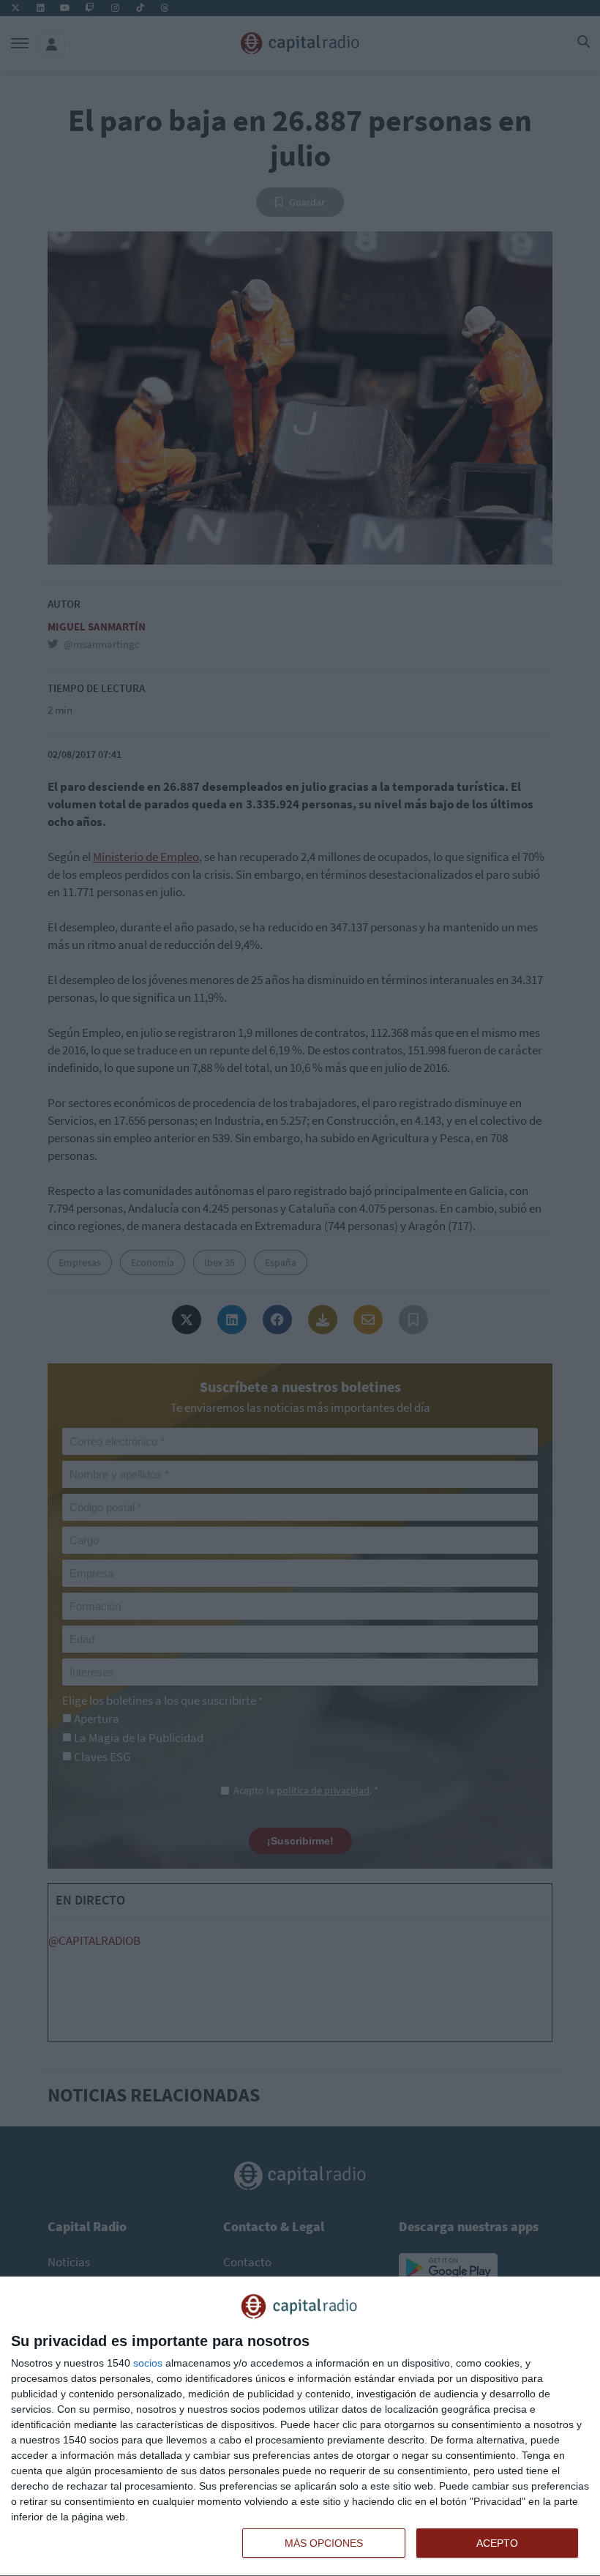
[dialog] (300, 2427)
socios (148, 2363)
